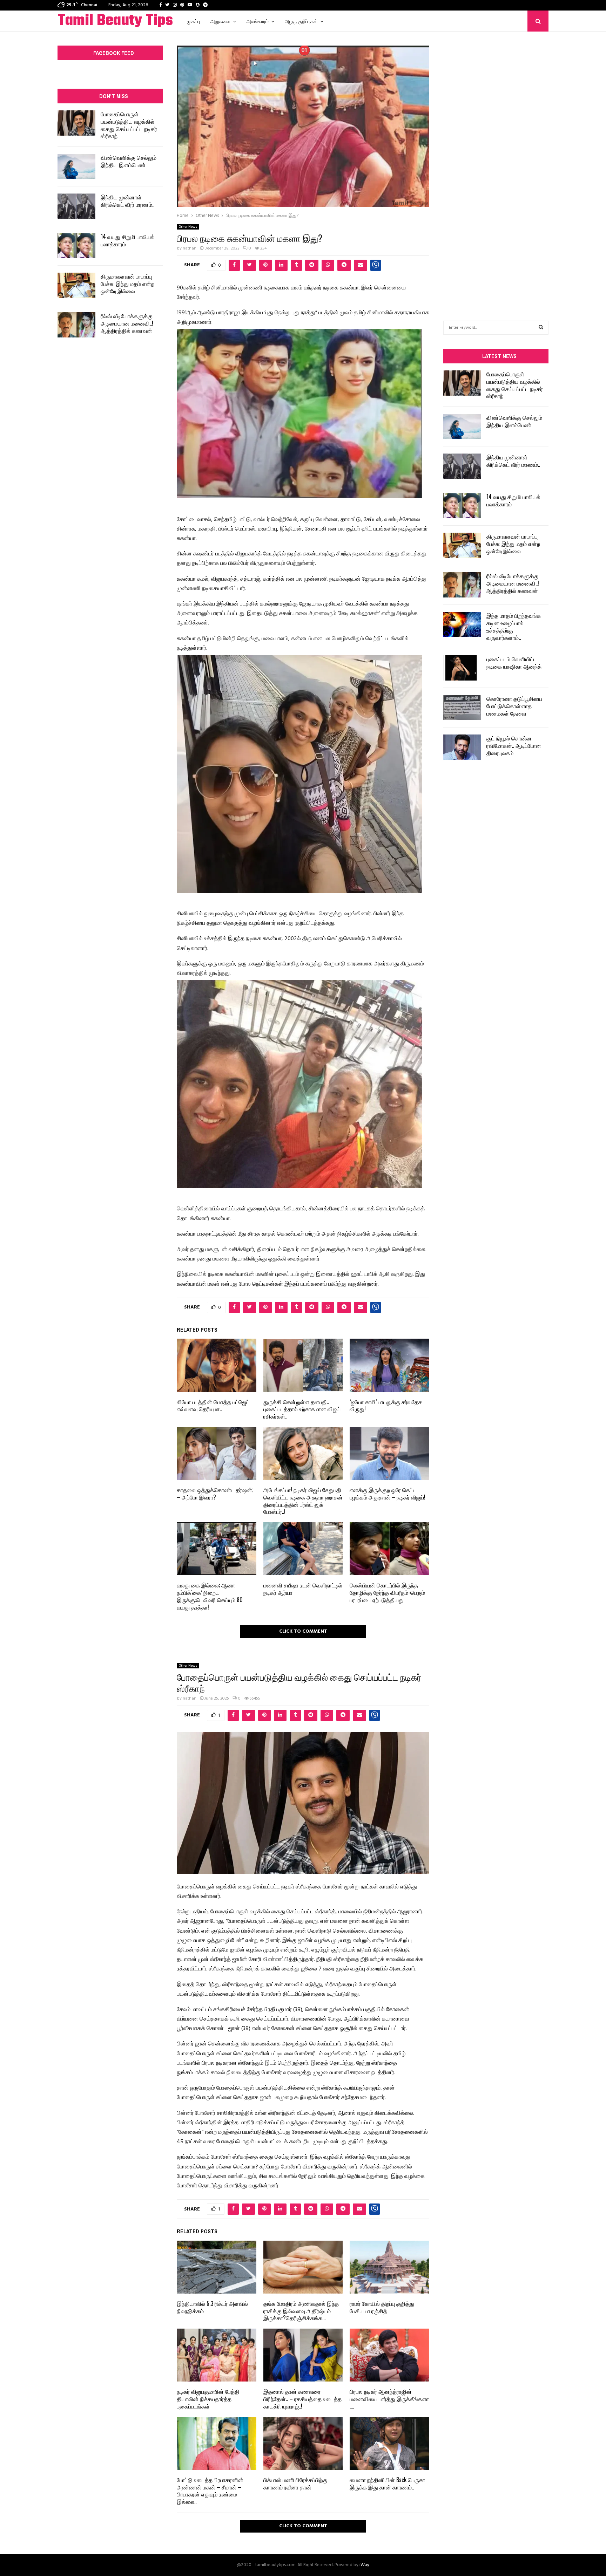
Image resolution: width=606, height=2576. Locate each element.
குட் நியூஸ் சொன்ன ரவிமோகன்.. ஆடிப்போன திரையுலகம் (514, 745)
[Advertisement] (496, 165)
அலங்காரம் (258, 21)
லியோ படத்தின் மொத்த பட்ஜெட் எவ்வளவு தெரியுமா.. (213, 1405)
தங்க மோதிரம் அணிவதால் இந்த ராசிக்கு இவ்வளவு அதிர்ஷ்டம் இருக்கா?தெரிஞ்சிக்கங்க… (301, 2311)
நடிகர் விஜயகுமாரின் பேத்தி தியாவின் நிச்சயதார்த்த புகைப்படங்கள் (208, 2399)
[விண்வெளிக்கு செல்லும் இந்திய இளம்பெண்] (76, 166)
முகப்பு (193, 21)
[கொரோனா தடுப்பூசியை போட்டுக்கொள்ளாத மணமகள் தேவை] (462, 708)
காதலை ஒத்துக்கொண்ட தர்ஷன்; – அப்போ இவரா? (215, 1493)
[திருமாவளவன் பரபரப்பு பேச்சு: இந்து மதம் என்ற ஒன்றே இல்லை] (76, 285)
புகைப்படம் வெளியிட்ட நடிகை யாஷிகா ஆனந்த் (514, 662)
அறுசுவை (220, 21)
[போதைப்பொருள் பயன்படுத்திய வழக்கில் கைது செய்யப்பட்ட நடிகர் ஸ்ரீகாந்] (76, 123)
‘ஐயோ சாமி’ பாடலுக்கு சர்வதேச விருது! (386, 1405)
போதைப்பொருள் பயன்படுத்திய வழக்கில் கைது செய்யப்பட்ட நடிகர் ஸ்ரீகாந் (129, 125)
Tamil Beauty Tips (115, 21)
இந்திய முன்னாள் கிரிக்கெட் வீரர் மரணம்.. (127, 201)
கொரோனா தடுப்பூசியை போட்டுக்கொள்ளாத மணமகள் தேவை (514, 706)
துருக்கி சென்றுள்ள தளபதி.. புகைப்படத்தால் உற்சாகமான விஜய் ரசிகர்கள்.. (302, 1409)
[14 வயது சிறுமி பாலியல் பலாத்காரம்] (76, 246)
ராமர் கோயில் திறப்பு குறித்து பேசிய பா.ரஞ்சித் (382, 2307)
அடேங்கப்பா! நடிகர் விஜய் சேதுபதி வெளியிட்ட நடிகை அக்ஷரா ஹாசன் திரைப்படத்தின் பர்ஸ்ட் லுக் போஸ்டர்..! (303, 1501)
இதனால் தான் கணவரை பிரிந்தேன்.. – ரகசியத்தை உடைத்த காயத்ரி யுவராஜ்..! (302, 2399)
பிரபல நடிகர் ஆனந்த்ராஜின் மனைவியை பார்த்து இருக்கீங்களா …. (389, 2399)
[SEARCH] (541, 328)
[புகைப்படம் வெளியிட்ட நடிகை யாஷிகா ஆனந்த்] (462, 668)
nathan (190, 248)
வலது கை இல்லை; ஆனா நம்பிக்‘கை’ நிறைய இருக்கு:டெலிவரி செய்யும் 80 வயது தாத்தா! (210, 1596)
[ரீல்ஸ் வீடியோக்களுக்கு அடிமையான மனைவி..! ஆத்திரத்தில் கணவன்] (76, 325)
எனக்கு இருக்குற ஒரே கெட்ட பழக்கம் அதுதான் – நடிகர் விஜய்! (388, 1493)
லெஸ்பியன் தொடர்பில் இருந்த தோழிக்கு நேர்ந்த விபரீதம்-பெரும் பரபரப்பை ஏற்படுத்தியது (387, 1592)
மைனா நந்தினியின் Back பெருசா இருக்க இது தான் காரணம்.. (387, 2483)
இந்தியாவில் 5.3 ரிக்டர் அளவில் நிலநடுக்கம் (212, 2307)
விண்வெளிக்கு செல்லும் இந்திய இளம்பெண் (129, 161)
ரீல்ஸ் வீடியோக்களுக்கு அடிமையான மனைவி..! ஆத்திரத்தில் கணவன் (127, 323)
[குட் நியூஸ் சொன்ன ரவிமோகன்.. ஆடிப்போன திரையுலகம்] (462, 747)
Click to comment (303, 1631)
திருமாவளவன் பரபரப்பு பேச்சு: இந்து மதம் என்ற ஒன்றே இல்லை (127, 283)
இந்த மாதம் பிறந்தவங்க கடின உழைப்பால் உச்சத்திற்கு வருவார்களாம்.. (514, 626)
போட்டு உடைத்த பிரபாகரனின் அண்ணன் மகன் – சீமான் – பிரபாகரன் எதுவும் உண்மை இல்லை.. (210, 2490)
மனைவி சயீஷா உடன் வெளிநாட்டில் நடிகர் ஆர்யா (303, 1589)
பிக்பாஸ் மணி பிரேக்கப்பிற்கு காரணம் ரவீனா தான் (295, 2483)
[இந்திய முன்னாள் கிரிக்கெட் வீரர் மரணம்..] (76, 206)
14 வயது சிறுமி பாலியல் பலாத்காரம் (128, 240)
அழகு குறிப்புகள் (301, 21)
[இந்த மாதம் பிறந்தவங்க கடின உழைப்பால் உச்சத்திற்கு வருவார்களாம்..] (462, 624)
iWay (364, 2565)
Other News (188, 227)
